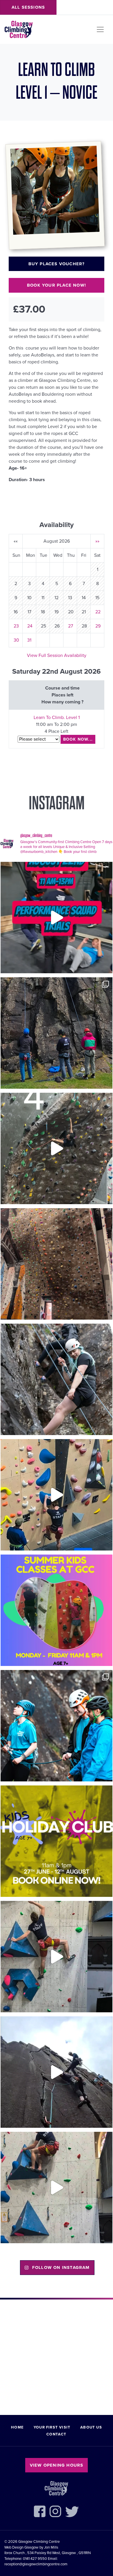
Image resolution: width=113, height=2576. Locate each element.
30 (16, 640)
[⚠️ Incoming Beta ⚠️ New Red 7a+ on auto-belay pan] (57, 1957)
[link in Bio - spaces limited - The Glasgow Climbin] (57, 1610)
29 (98, 626)
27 (71, 626)
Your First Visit (52, 2427)
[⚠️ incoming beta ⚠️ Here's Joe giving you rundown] (57, 2188)
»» (97, 541)
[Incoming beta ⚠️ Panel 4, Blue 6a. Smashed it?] (57, 1495)
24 (30, 626)
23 (16, 626)
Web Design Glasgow (21, 2547)
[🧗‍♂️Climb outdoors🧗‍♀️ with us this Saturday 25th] (57, 1379)
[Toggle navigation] (100, 29)
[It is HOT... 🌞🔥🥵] (57, 2072)
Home (17, 2427)
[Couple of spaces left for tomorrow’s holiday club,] (57, 1841)
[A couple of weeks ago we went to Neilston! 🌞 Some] (57, 1033)
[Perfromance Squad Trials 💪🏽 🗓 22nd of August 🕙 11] (57, 918)
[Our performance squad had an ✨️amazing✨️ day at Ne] (57, 1726)
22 (98, 612)
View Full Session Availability (57, 655)
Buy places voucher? (57, 264)
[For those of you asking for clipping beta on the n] (57, 1148)
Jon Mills (51, 2547)
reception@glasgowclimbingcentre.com (36, 2564)
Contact (56, 2434)
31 (29, 640)
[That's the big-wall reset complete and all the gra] (57, 1264)
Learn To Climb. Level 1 (57, 718)
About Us (91, 2427)
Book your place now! (57, 285)
